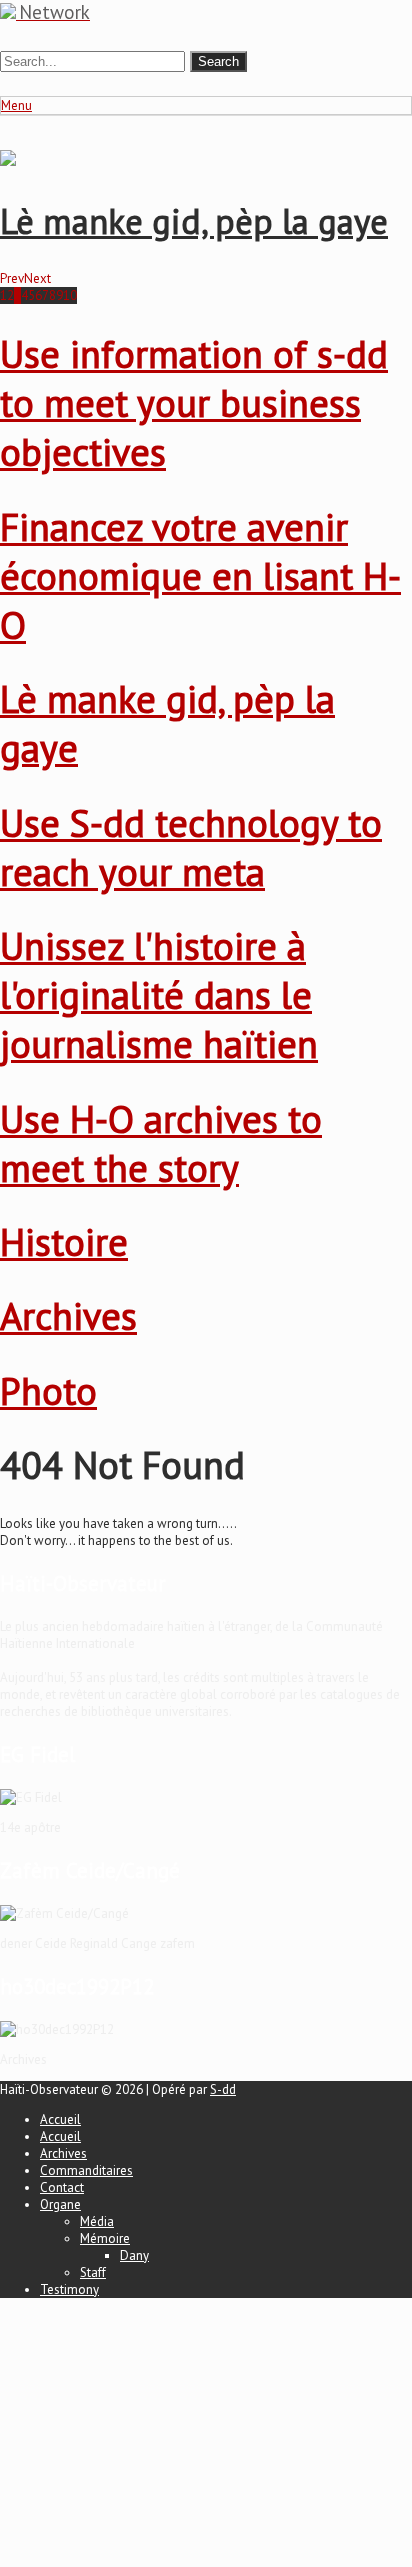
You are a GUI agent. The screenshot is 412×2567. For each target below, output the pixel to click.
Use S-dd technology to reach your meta (191, 847)
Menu (16, 105)
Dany (134, 2255)
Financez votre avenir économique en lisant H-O (200, 575)
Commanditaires (86, 2170)
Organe (60, 2204)
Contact (62, 2187)
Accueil (60, 2119)
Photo (48, 1390)
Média (97, 2221)
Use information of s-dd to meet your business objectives (194, 402)
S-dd (223, 2089)
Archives (68, 1315)
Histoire (64, 1241)
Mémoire (105, 2238)
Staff (93, 2272)
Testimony (69, 2289)
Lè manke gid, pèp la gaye (194, 221)
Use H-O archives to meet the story (161, 1143)
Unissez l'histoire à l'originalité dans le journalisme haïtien (159, 994)
